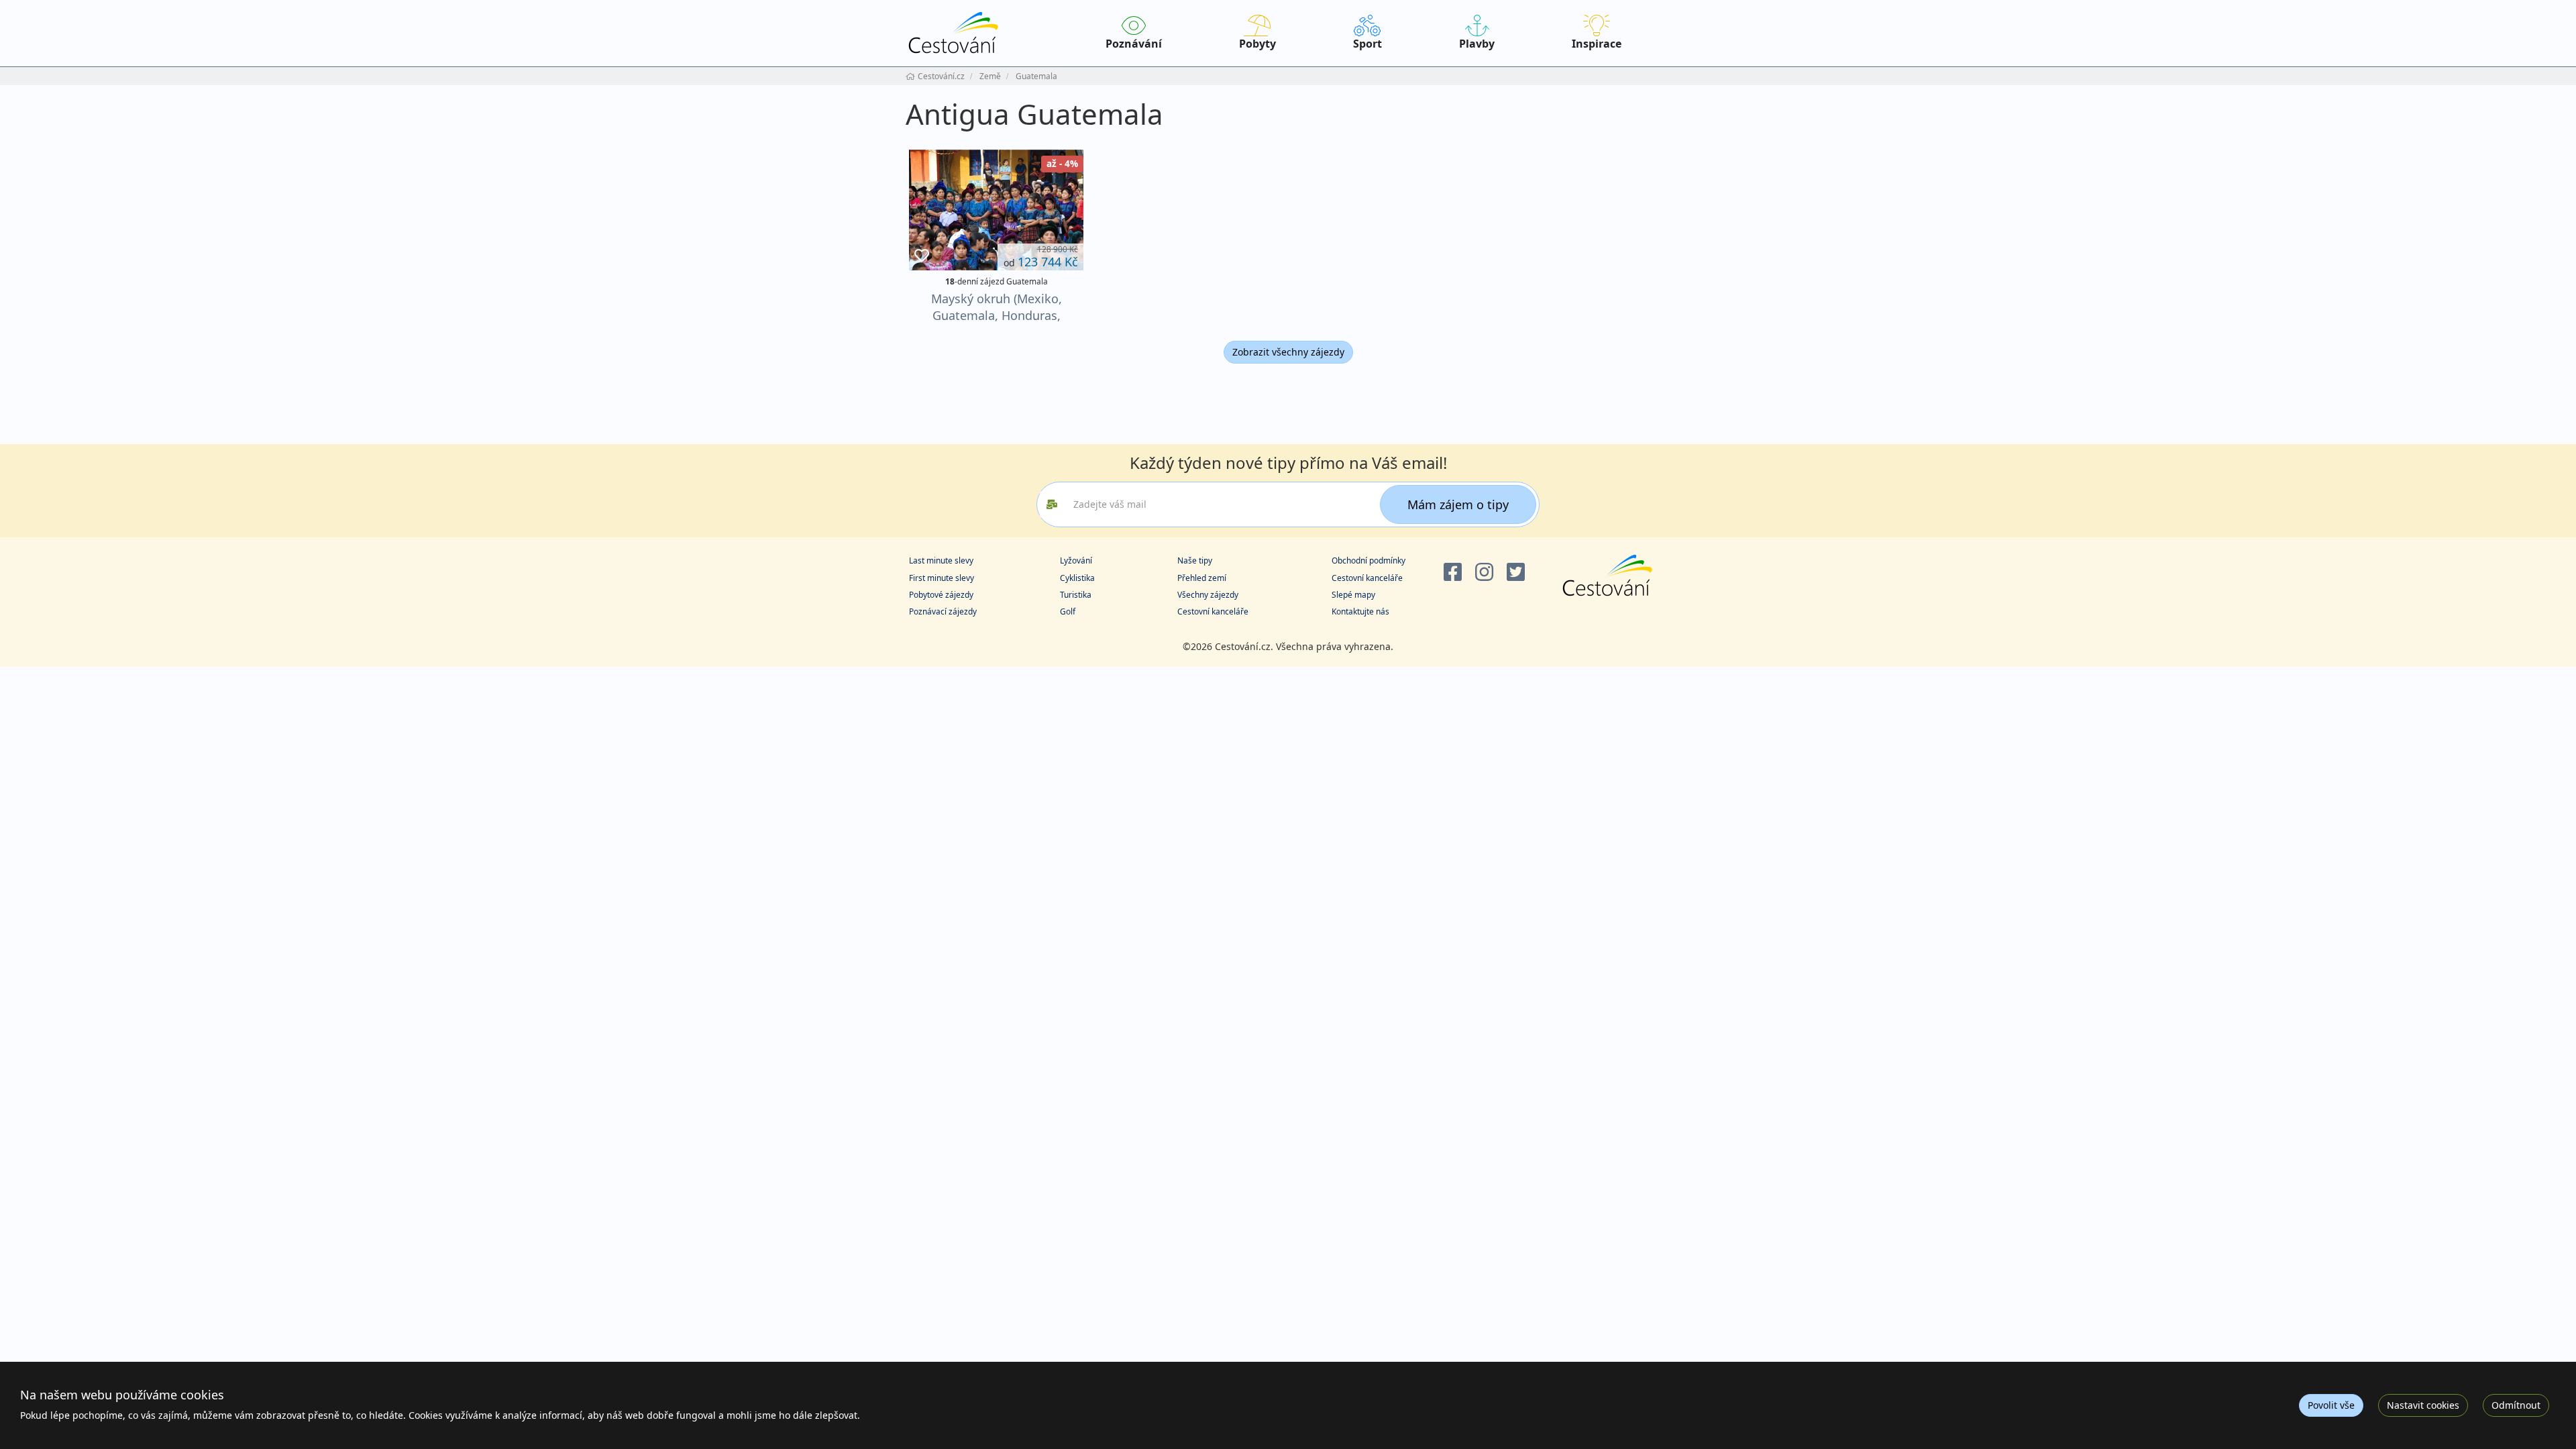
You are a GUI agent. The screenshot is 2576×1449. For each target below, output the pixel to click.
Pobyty (1257, 44)
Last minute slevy (941, 560)
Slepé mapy (1353, 595)
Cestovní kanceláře (1213, 611)
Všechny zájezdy (1208, 595)
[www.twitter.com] (1516, 573)
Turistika (1076, 595)
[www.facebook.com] (1453, 573)
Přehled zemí (1202, 578)
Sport (1367, 44)
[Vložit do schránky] (922, 256)
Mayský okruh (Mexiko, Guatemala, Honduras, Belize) (997, 315)
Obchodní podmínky (1368, 560)
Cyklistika (1077, 578)
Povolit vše (2331, 1405)
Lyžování (1076, 560)
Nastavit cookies (2423, 1405)
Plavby (1477, 44)
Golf (1068, 611)
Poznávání (1134, 44)
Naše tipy (1195, 560)
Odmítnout (2516, 1405)
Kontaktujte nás (1360, 611)
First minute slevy (942, 578)
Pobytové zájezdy (941, 595)
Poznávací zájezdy (943, 611)
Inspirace (1597, 44)
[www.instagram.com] (1484, 573)
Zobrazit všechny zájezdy (1288, 352)
